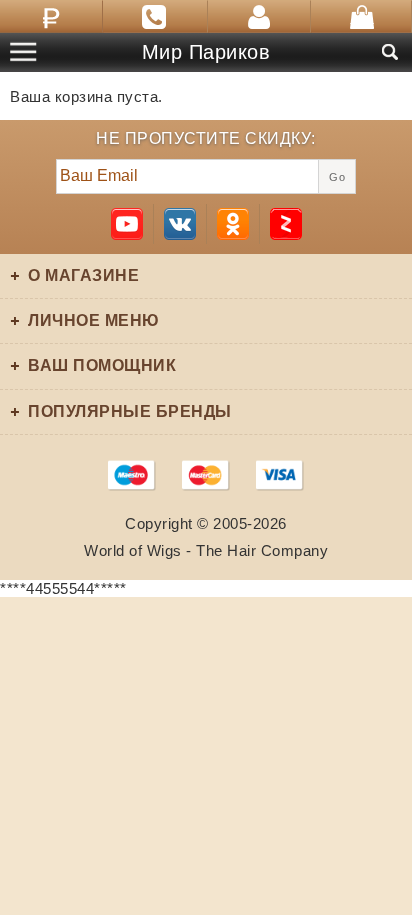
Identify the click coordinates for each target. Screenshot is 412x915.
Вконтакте (180, 224)
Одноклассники (233, 224)
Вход (259, 16)
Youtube (127, 224)
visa (280, 475)
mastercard (206, 475)
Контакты (155, 16)
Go (337, 177)
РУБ (51, 16)
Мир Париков (206, 52)
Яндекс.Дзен (286, 224)
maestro (132, 475)
